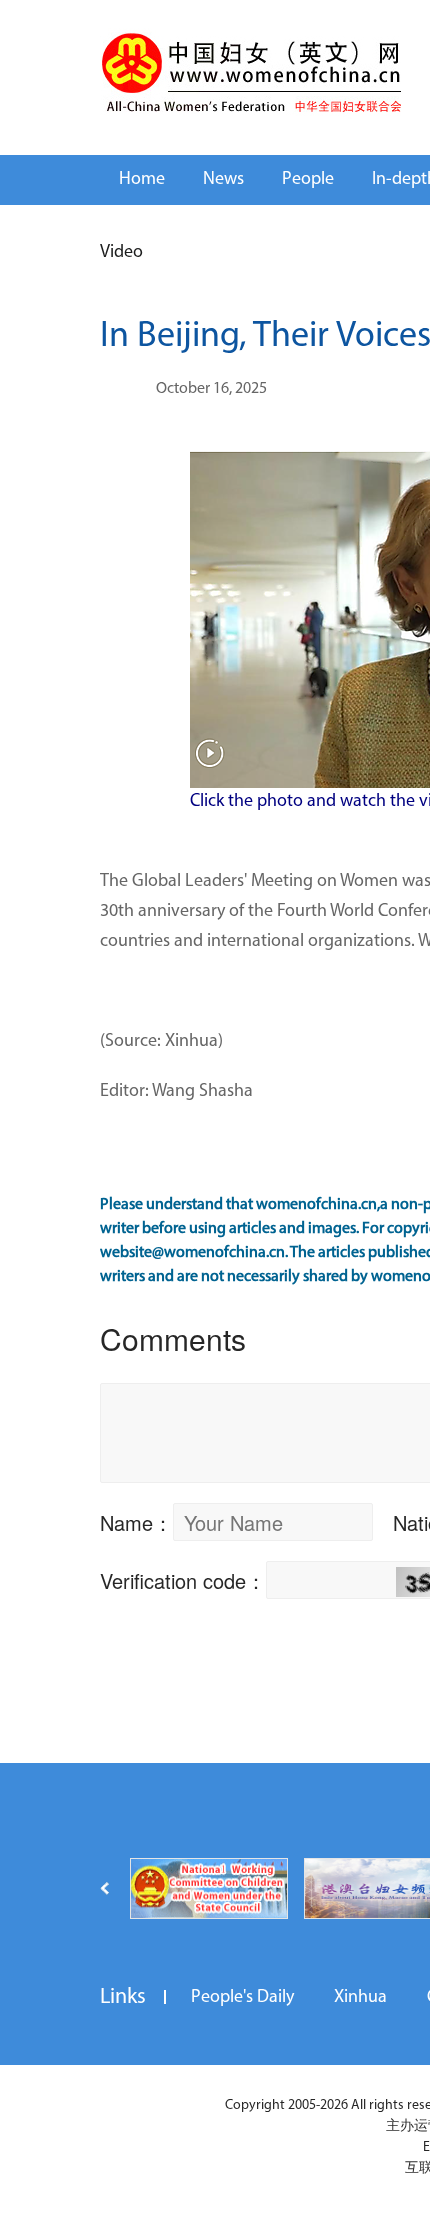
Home (142, 180)
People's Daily (242, 1998)
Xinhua (360, 1998)
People (308, 180)
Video (121, 253)
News (223, 180)
